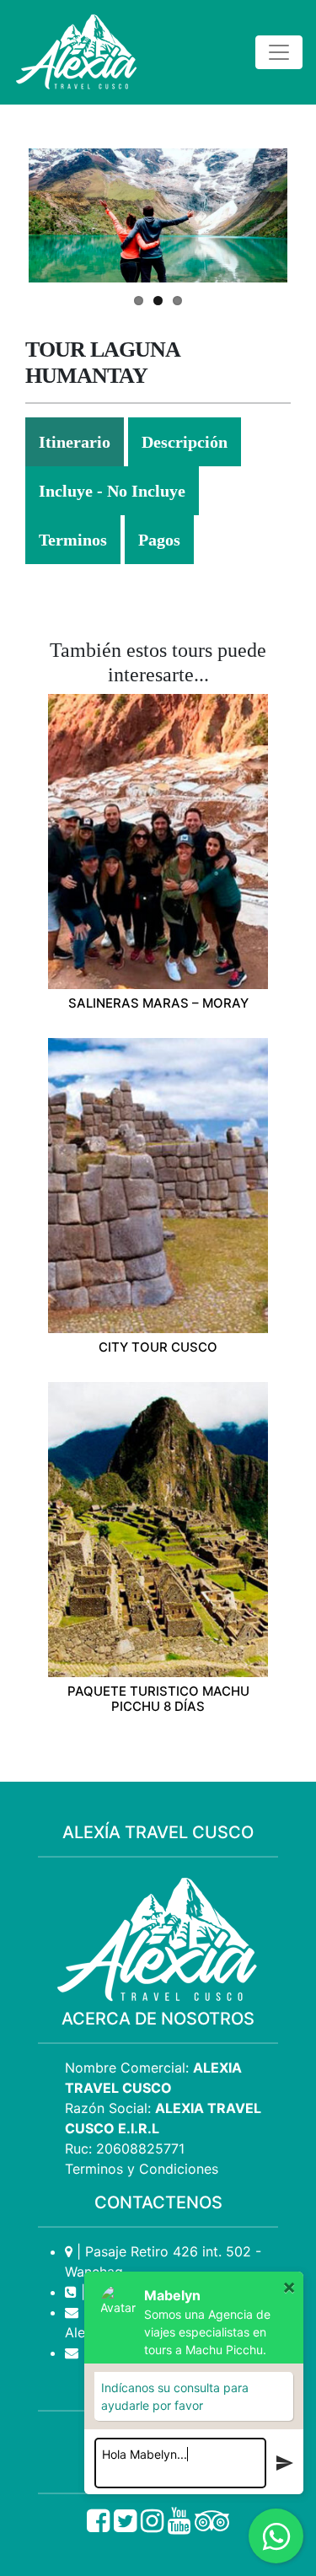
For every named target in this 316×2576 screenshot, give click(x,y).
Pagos (159, 540)
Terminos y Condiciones (142, 2169)
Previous (54, 215)
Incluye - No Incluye (112, 491)
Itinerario (75, 442)
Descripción (185, 442)
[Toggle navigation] (279, 52)
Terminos (73, 540)
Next (262, 215)
